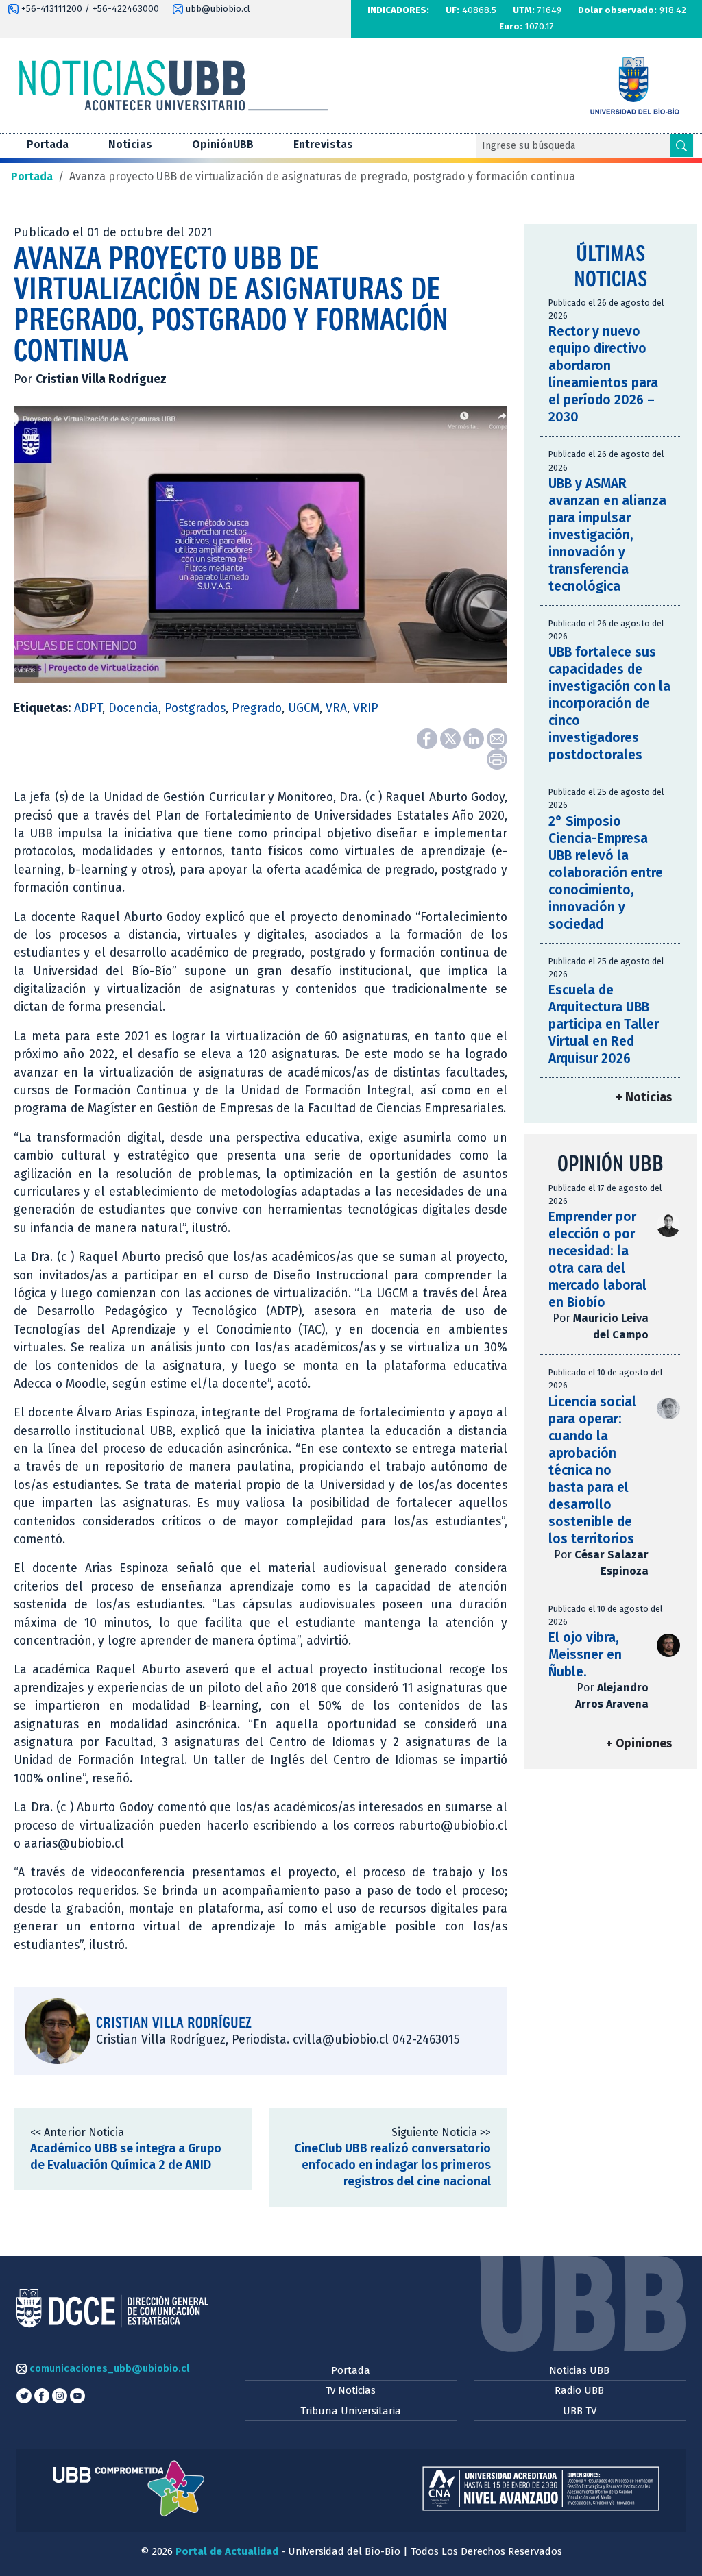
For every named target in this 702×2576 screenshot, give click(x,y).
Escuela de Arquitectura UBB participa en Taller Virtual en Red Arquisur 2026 (604, 1024)
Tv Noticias (351, 2390)
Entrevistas (323, 144)
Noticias (130, 144)
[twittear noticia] (452, 738)
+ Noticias (644, 1097)
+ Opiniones (639, 1744)
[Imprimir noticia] (497, 758)
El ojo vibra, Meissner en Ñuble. (585, 1655)
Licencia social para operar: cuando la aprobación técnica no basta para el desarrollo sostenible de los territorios (592, 1470)
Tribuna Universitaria (351, 2411)
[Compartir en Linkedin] (475, 738)
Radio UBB (579, 2390)
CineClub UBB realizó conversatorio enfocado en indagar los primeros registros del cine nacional (392, 2165)
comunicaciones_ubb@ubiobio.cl (108, 2368)
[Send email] (497, 738)
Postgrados (195, 708)
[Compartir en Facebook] (428, 738)
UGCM (304, 708)
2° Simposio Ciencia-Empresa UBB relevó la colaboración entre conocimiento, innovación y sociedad (606, 873)
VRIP (366, 708)
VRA (336, 708)
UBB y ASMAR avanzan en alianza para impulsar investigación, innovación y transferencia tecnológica (607, 535)
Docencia (133, 708)
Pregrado (257, 708)
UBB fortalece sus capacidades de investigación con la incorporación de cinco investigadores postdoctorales (609, 703)
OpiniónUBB (223, 144)
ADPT (88, 708)
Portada (48, 144)
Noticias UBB (579, 2370)
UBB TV (580, 2411)
